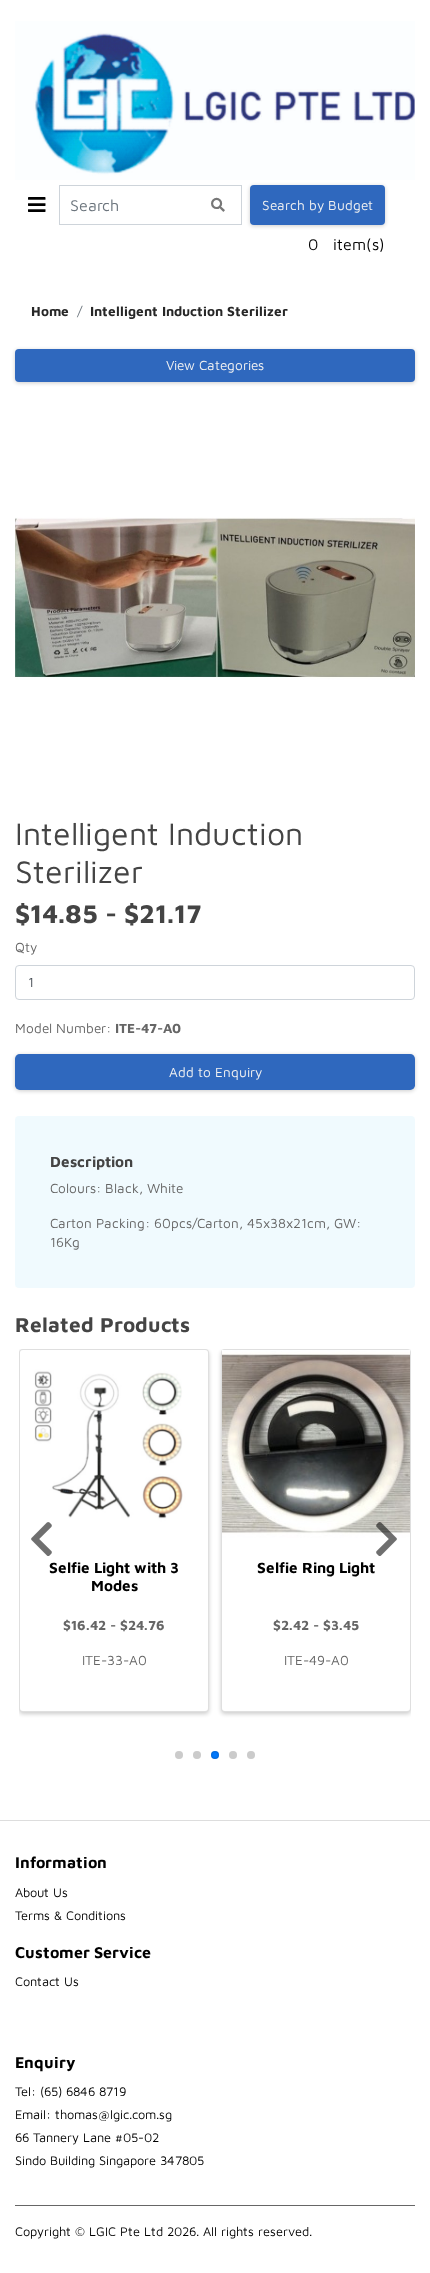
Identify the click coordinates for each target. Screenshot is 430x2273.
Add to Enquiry (215, 1072)
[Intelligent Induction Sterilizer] (215, 596)
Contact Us (47, 1981)
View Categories (215, 365)
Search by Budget (317, 205)
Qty (26, 947)
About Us (41, 1892)
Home (50, 311)
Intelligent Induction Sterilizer (189, 311)
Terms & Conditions (70, 1915)
